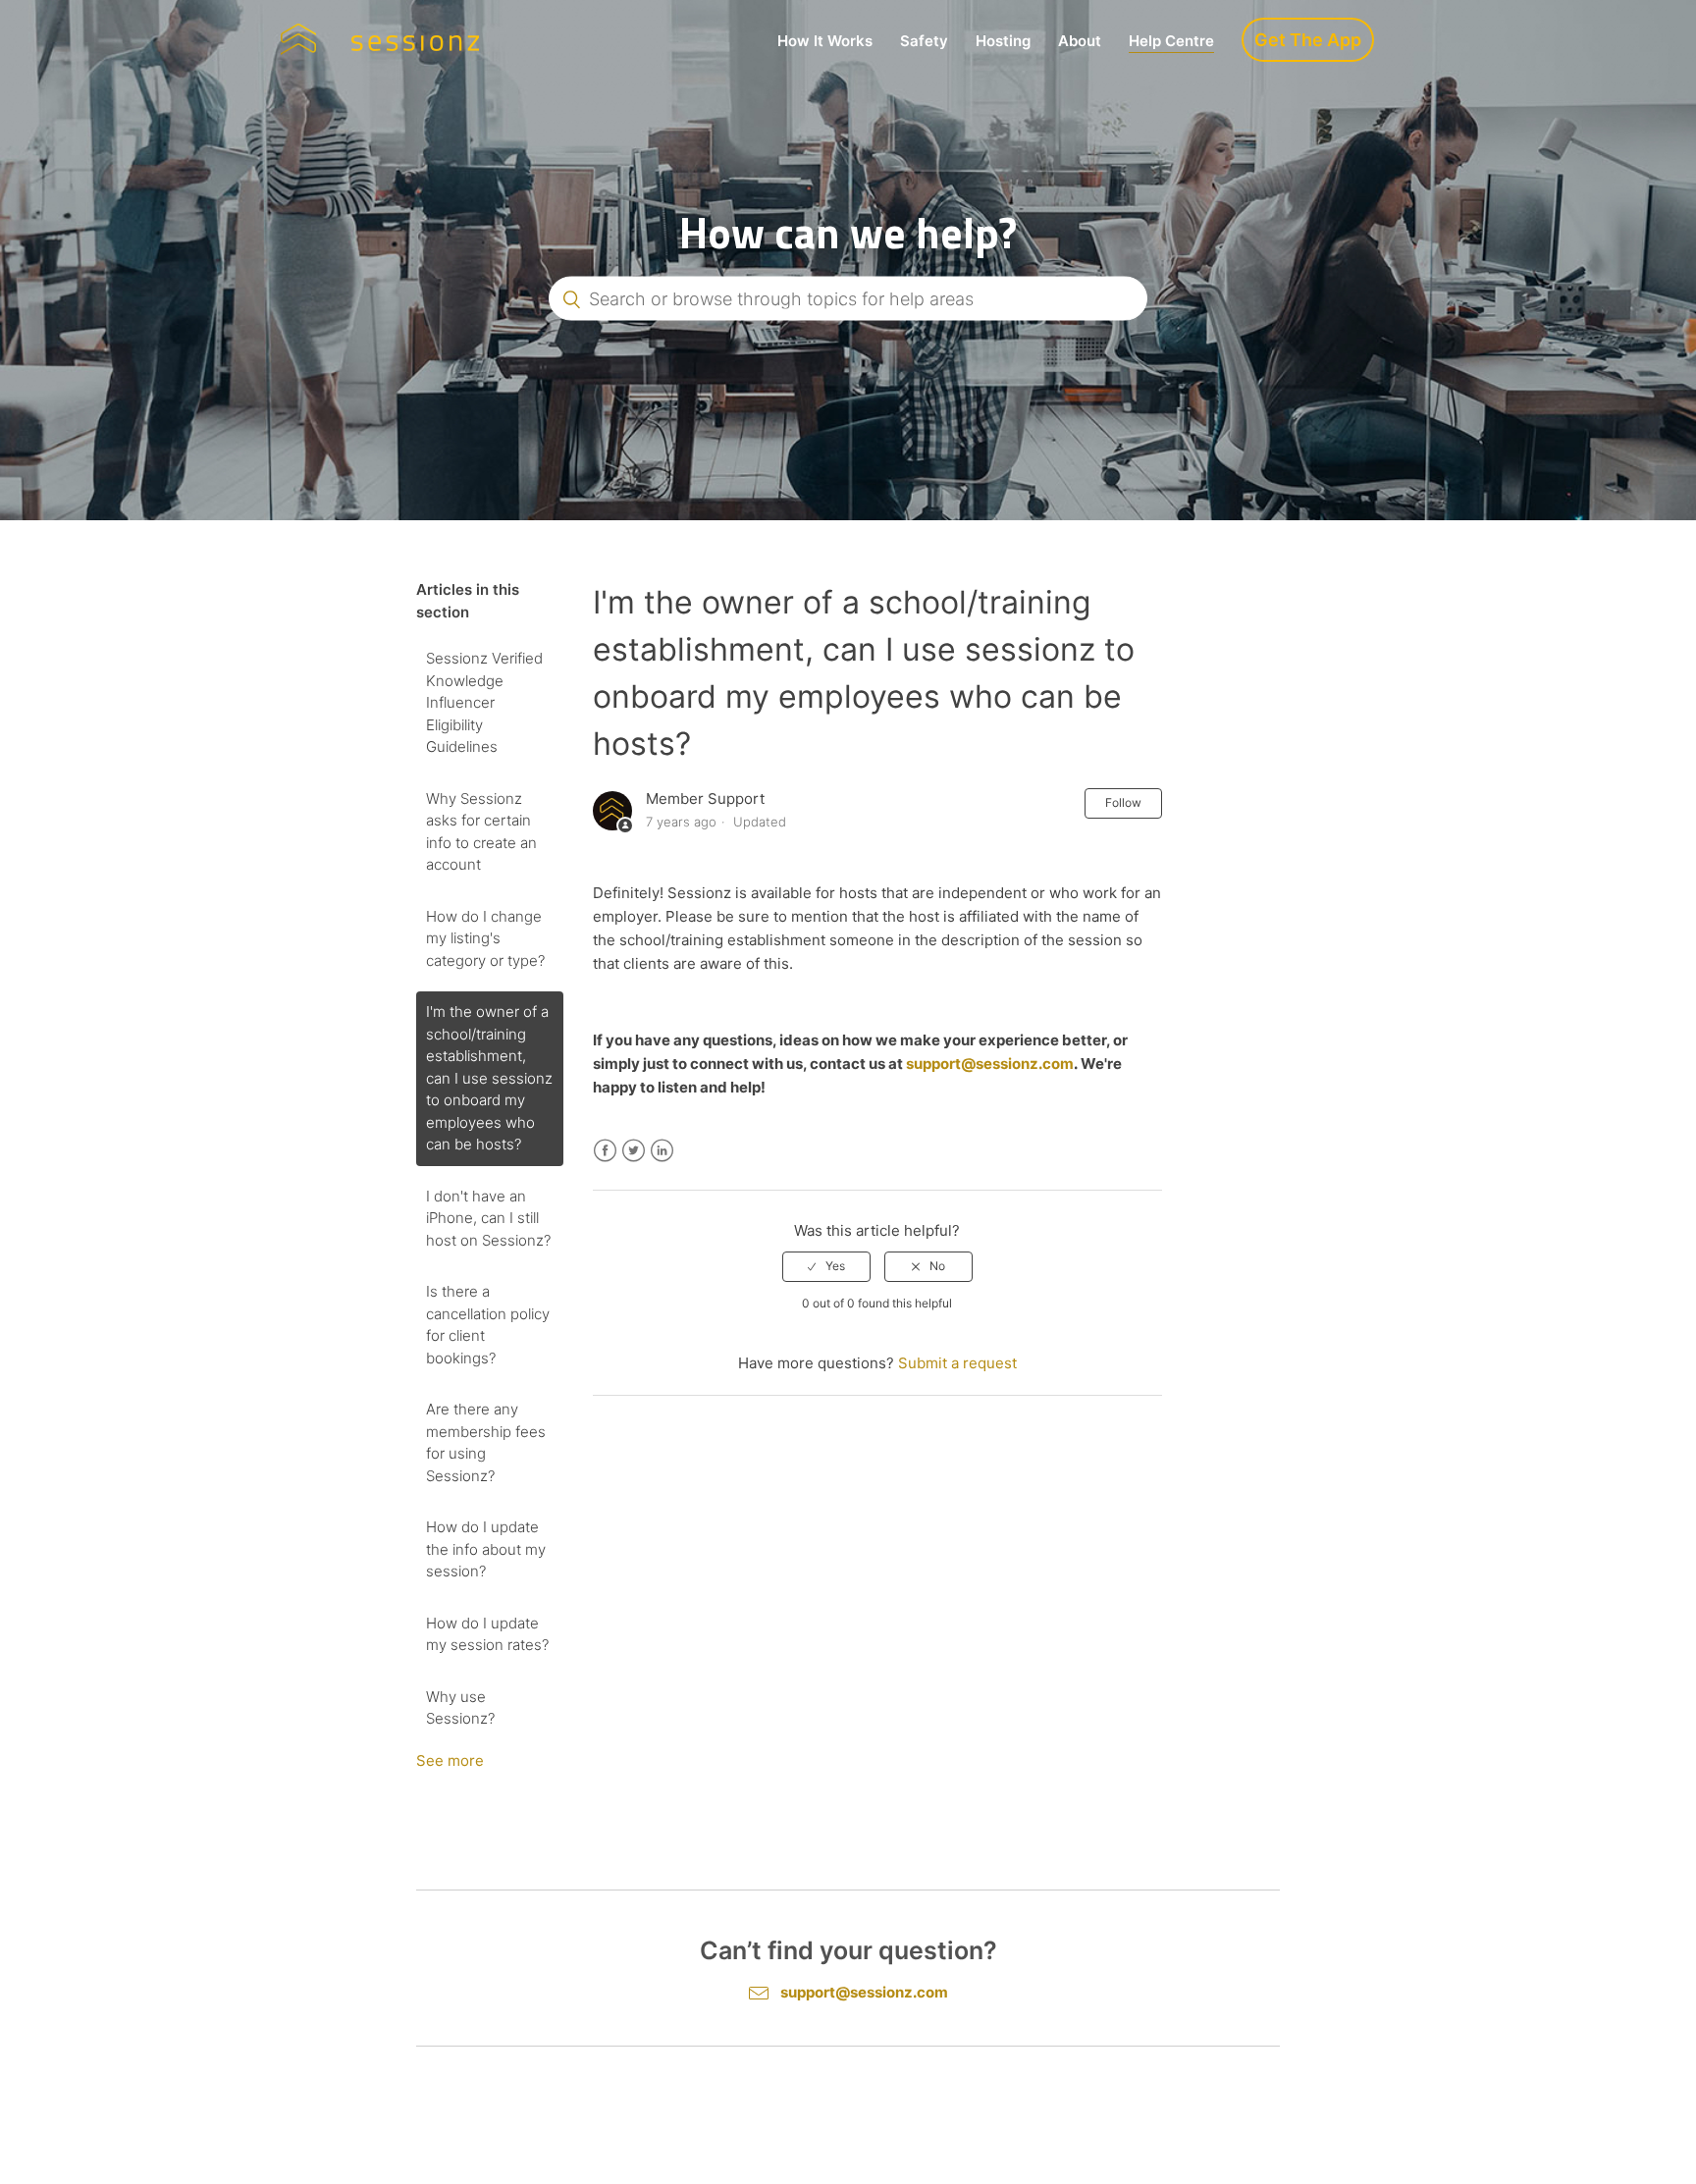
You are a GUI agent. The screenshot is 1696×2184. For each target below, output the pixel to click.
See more (450, 1760)
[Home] (380, 39)
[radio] (826, 1266)
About (1080, 41)
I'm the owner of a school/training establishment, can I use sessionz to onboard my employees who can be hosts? (489, 1078)
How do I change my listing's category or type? (485, 938)
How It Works (825, 41)
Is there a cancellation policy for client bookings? (488, 1325)
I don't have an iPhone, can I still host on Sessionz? (488, 1218)
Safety (924, 41)
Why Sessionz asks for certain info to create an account (481, 832)
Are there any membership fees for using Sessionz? (486, 1442)
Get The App (1308, 40)
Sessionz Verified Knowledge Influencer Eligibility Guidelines (484, 702)
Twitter (634, 1151)
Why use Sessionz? (460, 1708)
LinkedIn (662, 1151)
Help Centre (1171, 41)
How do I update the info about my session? (486, 1549)
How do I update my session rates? (487, 1634)
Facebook (605, 1151)
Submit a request (957, 1363)
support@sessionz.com (990, 1064)
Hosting (1003, 41)
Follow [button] (1123, 802)
